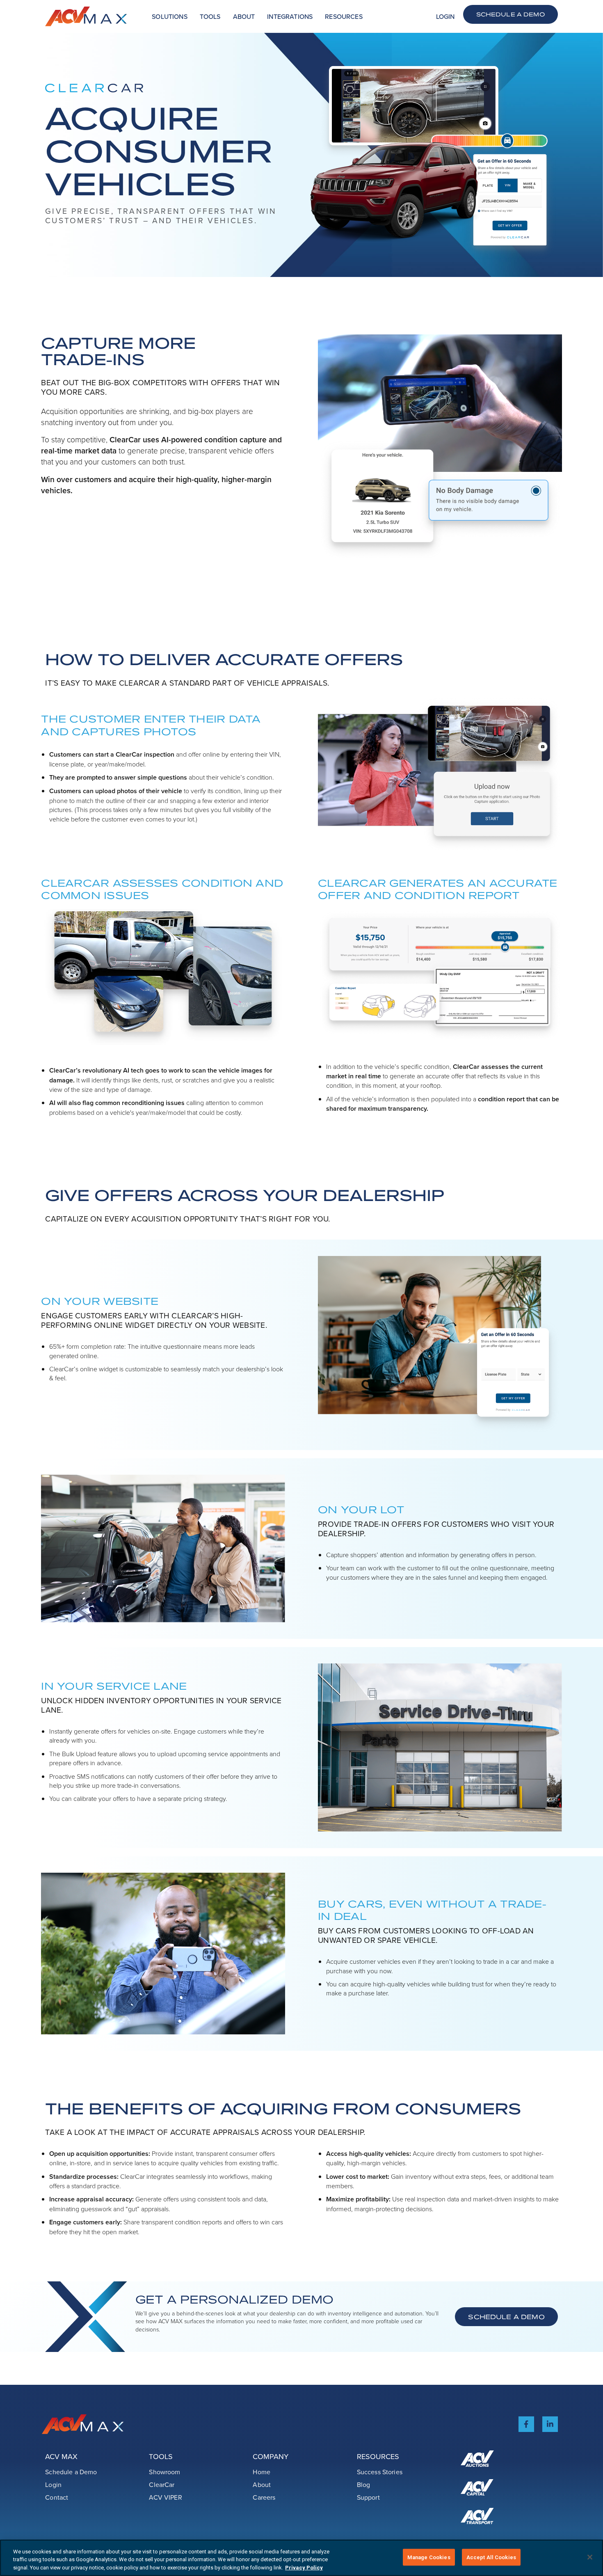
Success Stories (380, 2472)
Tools (210, 16)
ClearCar (162, 2484)
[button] (169, 17)
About (244, 16)
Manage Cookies (429, 2557)
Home (262, 2472)
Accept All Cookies (491, 2557)
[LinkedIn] (550, 2424)
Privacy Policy (304, 2568)
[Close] (590, 2557)
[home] (86, 16)
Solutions (169, 16)
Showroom (164, 2472)
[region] (301, 2558)
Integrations (290, 16)
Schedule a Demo (510, 14)
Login (445, 16)
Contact (57, 2497)
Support (368, 2497)
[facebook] (526, 2424)
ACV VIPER (165, 2497)
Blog (364, 2484)
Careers (264, 2497)
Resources (344, 16)
